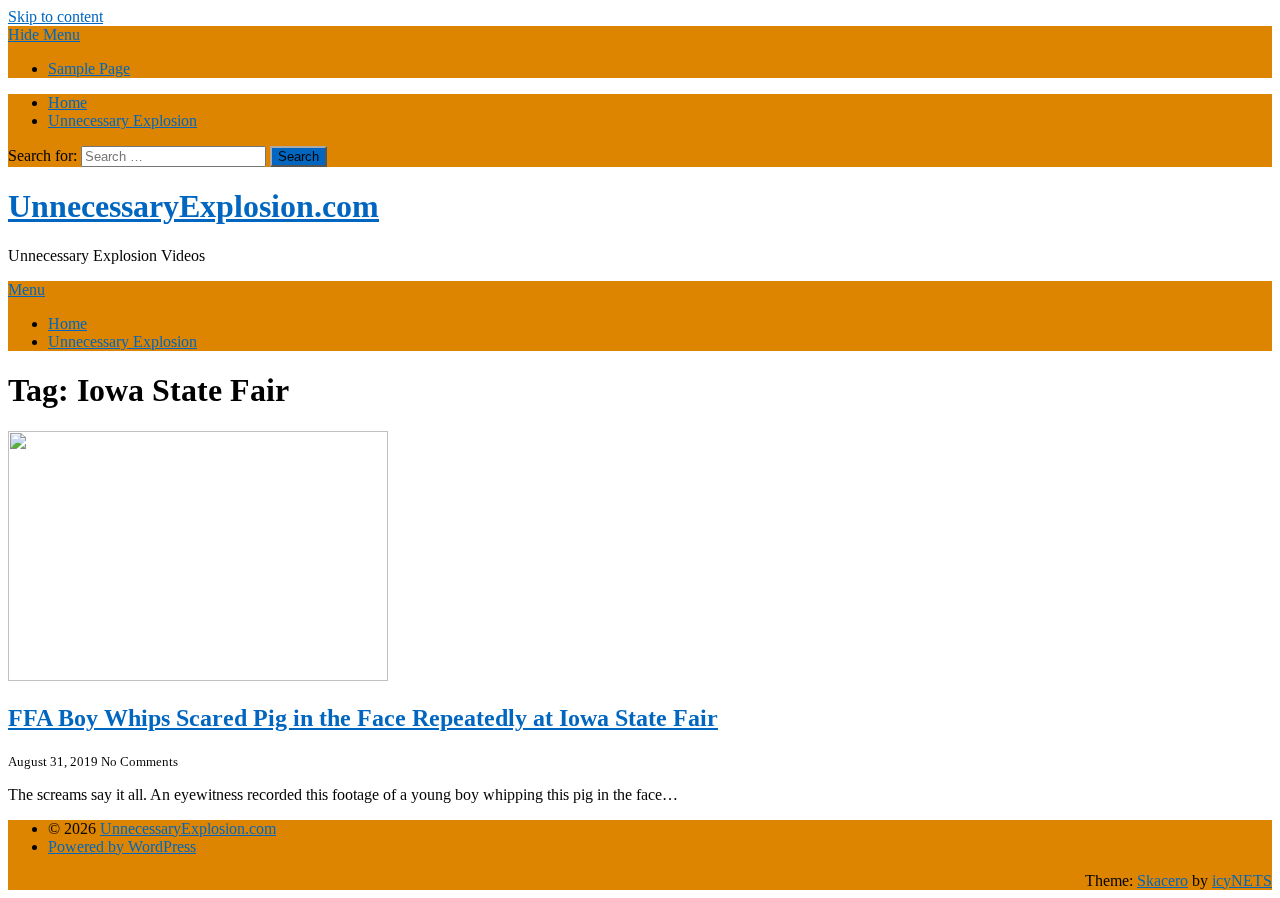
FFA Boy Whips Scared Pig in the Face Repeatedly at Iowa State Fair (363, 718)
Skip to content (55, 16)
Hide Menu (44, 34)
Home (67, 102)
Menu (26, 289)
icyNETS (1242, 880)
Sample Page (89, 68)
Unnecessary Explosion (122, 120)
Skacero (1162, 880)
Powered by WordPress (122, 846)
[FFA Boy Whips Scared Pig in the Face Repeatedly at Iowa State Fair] (198, 675)
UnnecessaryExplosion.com (193, 206)
